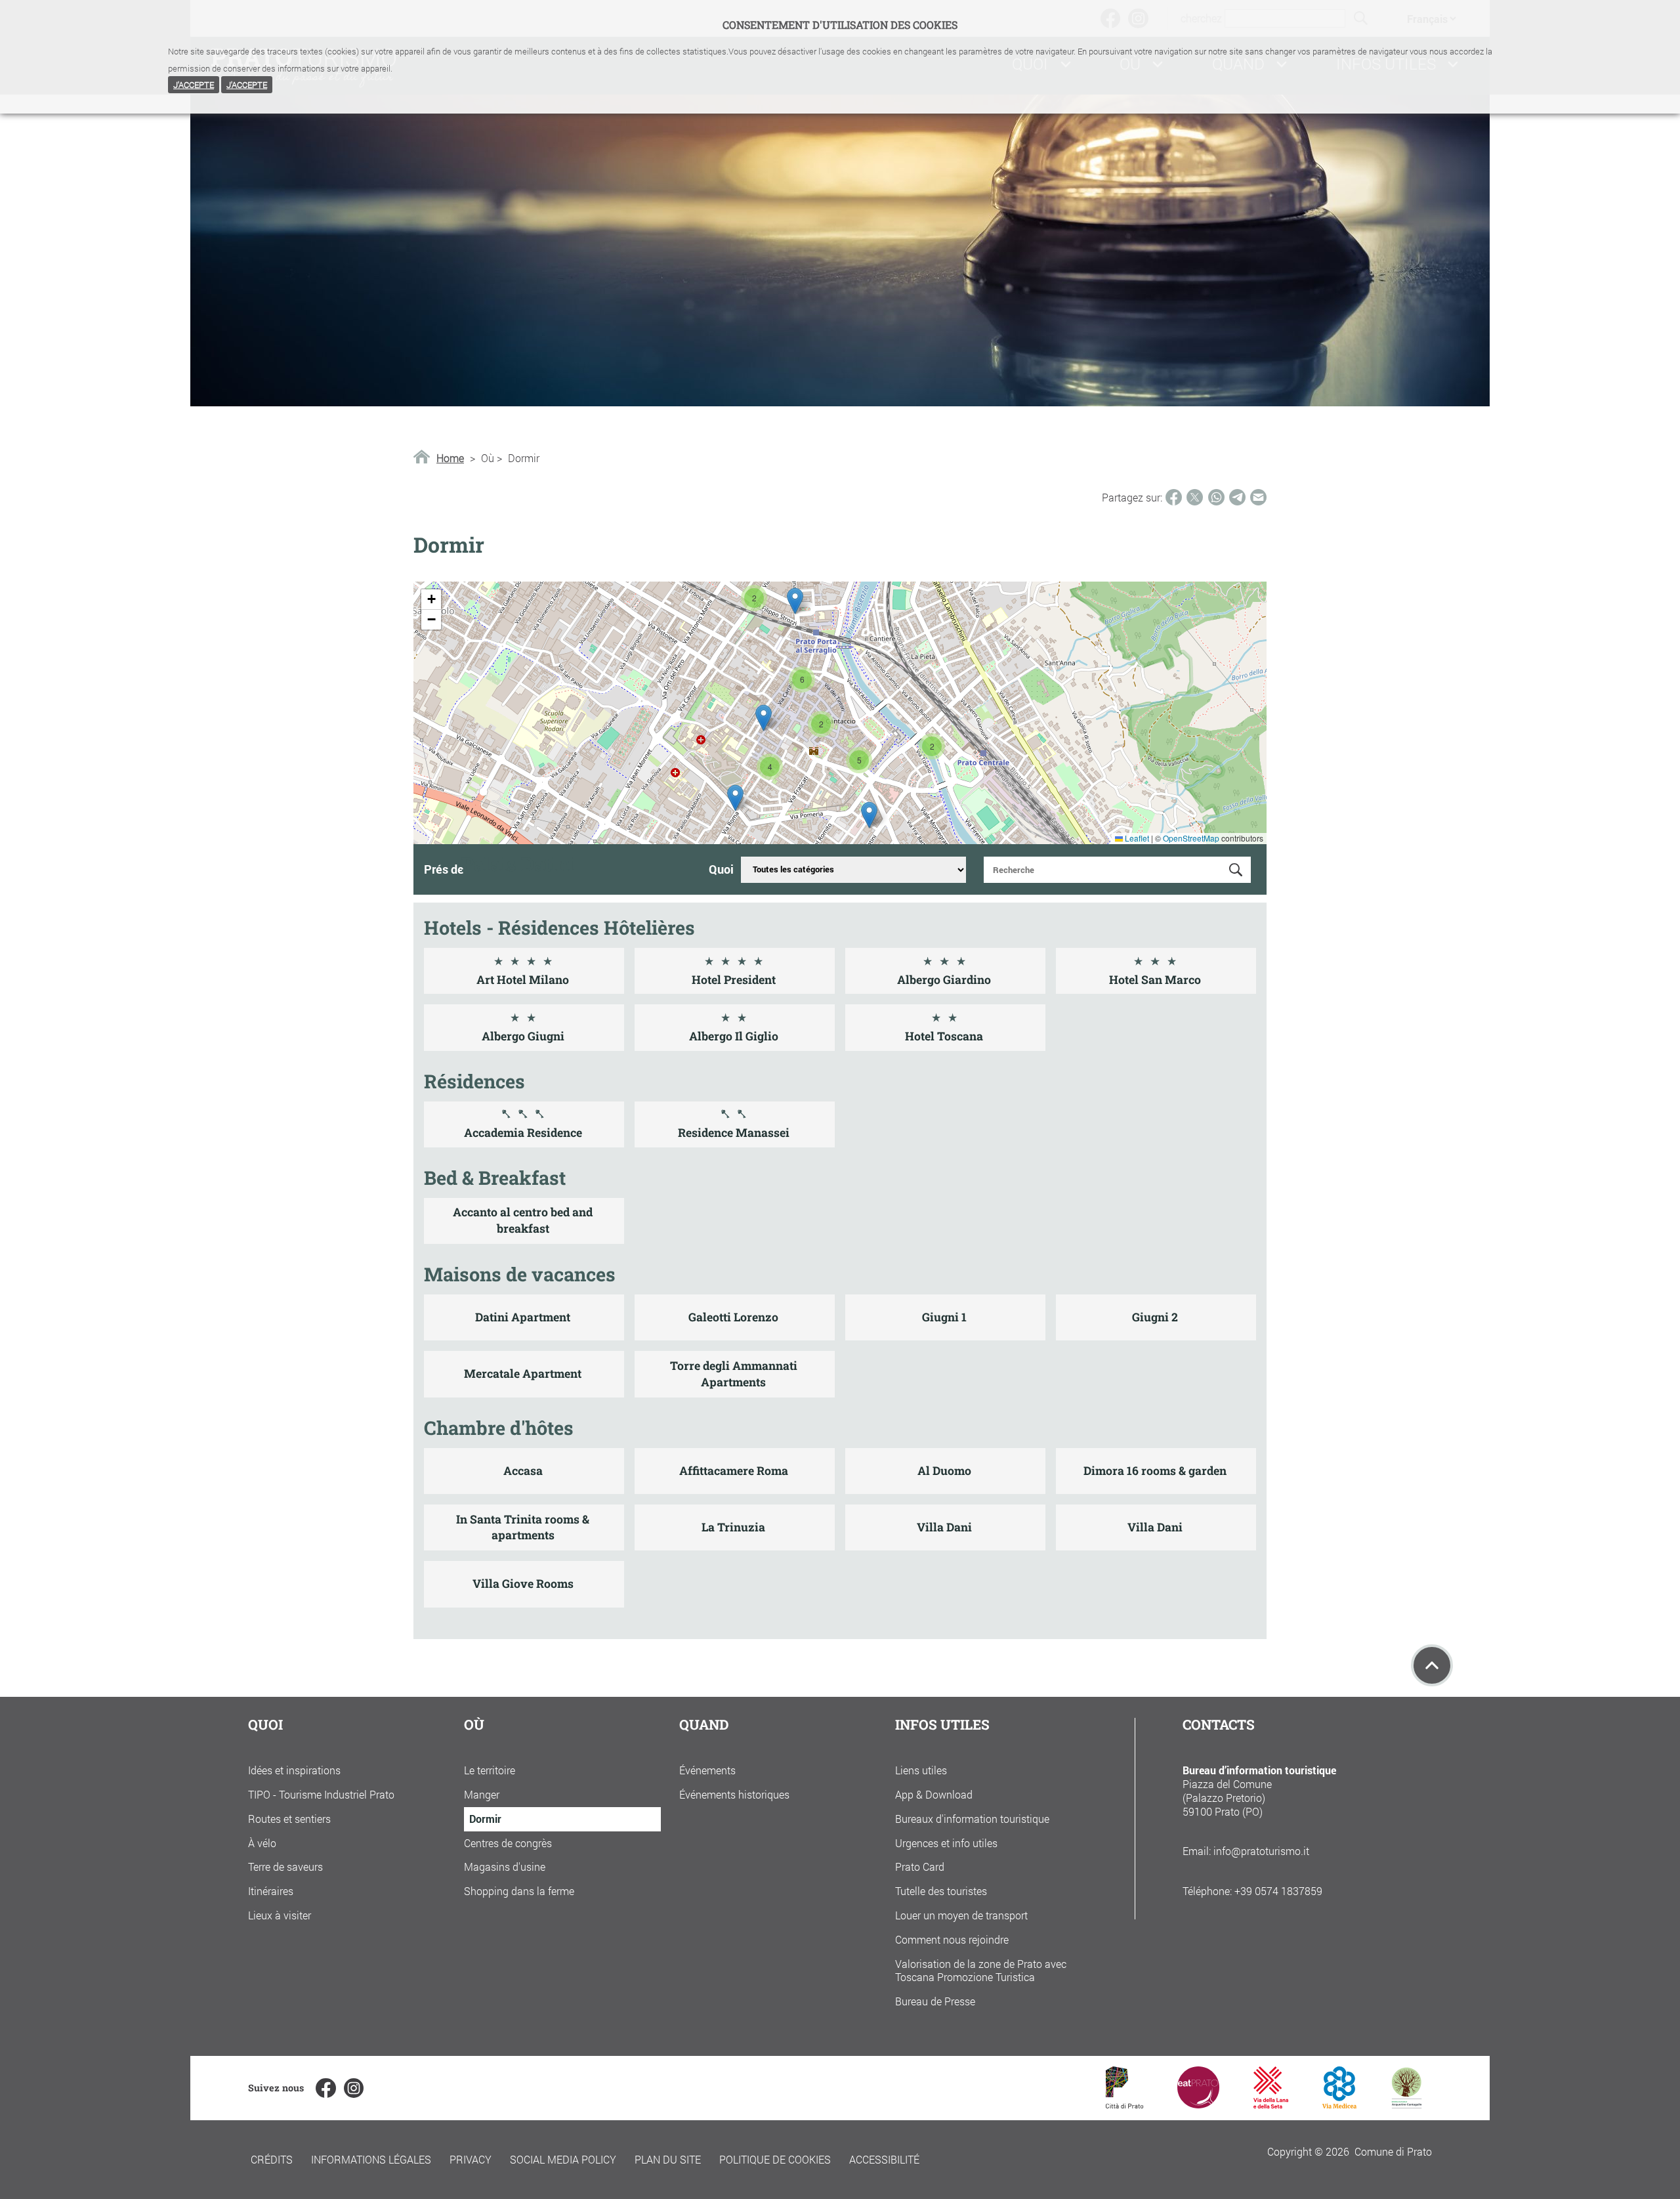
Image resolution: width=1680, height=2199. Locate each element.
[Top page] (1432, 1665)
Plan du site (668, 2159)
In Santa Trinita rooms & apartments (523, 1527)
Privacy (471, 2159)
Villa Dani (944, 1527)
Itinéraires (271, 1891)
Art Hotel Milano (523, 980)
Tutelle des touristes (941, 1891)
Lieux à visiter (280, 1915)
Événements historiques (734, 1794)
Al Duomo (944, 1471)
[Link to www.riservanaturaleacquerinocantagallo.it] (1406, 2104)
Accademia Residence (523, 1133)
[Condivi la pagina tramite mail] (1258, 497)
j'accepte (194, 85)
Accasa (523, 1471)
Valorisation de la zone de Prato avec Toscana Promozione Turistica (981, 1971)
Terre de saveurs (285, 1867)
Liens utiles (921, 1770)
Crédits (272, 2159)
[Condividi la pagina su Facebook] (1174, 497)
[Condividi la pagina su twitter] (1195, 497)
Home (450, 458)
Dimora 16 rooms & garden (1155, 1471)
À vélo (262, 1843)
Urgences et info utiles (946, 1843)
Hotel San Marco (1155, 980)
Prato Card (920, 1867)
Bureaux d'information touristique (972, 1819)
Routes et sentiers (289, 1819)
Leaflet (1136, 838)
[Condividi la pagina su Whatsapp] (1216, 497)
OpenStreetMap (1191, 838)
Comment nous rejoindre (952, 1939)
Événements (707, 1770)
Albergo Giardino (944, 980)
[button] (754, 598)
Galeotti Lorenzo (733, 1317)
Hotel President (734, 980)
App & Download (934, 1794)
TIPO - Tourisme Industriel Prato (321, 1794)
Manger (482, 1794)
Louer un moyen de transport (961, 1915)
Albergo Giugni (523, 1036)
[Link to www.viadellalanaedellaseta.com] (1270, 2104)
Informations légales (371, 2159)
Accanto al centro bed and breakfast (523, 1220)
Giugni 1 (944, 1317)
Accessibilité (884, 2159)
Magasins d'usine (505, 1867)
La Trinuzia (733, 1527)
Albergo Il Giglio (734, 1036)
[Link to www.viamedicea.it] (1340, 2104)
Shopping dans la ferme (519, 1891)
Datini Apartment (523, 1317)
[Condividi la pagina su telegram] (1237, 497)
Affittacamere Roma (734, 1471)
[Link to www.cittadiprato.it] (1124, 2104)
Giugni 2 (1155, 1317)
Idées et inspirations (294, 1770)
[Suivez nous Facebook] (325, 2088)
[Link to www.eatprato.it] (1198, 2104)
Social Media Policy (563, 2159)
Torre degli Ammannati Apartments (734, 1374)
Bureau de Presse (935, 2001)
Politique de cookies (775, 2159)
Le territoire (490, 1770)
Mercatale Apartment (523, 1374)
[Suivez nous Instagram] (354, 2088)
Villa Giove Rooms (523, 1584)
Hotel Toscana (944, 1036)
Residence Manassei (734, 1133)
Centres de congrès (508, 1843)
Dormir (485, 1819)
